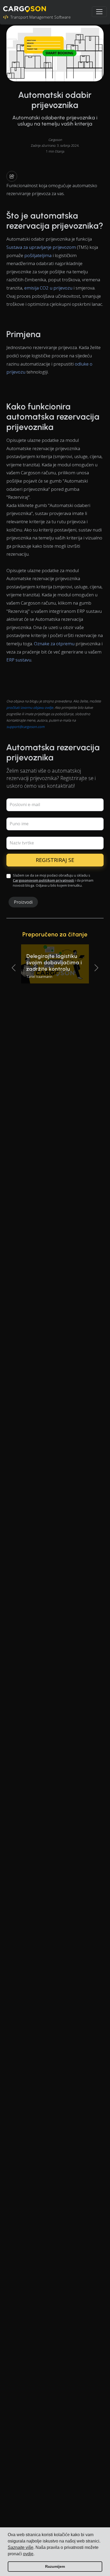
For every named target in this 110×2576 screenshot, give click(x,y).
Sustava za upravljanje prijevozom (41, 247)
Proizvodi (23, 902)
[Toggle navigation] (99, 12)
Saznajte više (21, 2547)
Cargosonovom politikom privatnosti (44, 880)
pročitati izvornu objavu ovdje (30, 707)
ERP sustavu (19, 660)
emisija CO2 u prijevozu (48, 288)
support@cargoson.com (25, 727)
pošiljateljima (38, 255)
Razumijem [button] (55, 2566)
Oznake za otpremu (54, 644)
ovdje (28, 2554)
